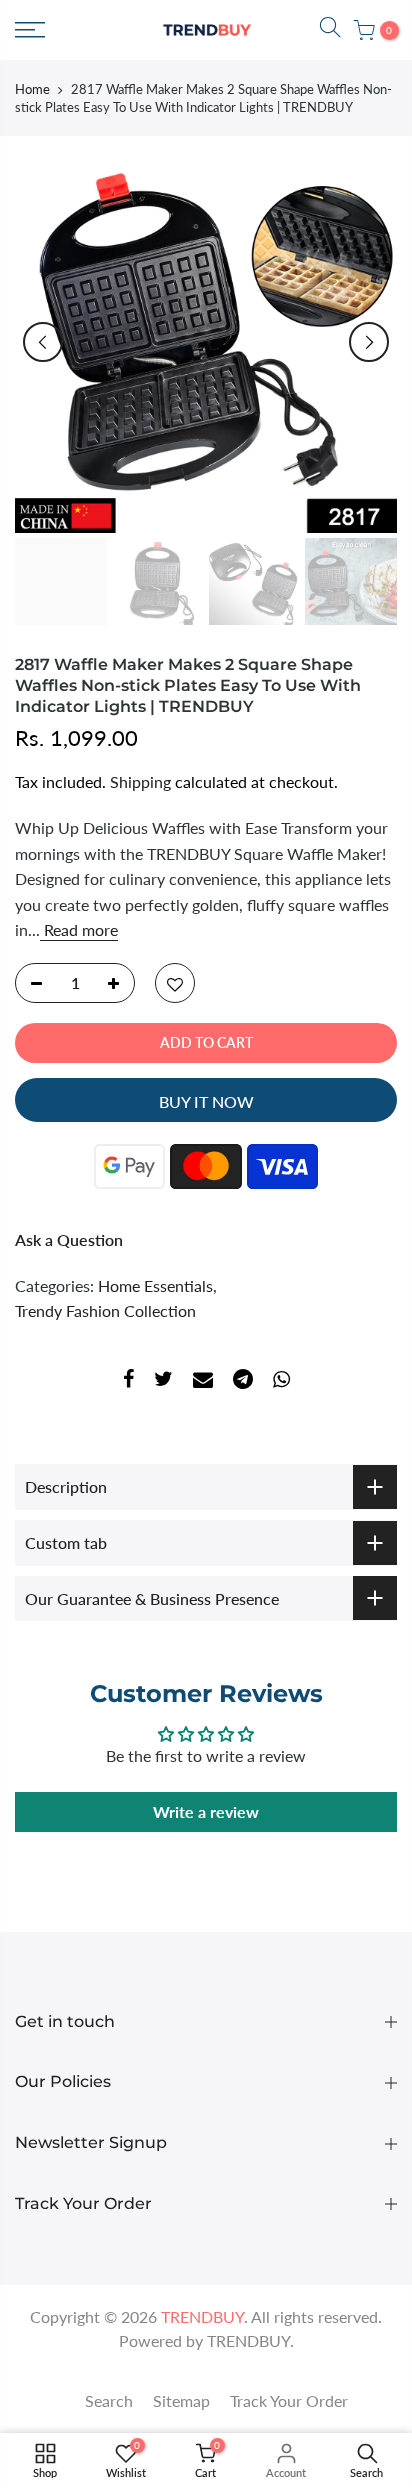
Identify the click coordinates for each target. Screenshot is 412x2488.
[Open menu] (30, 30)
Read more (79, 929)
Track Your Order (289, 2400)
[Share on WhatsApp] (281, 1382)
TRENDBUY (248, 2340)
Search (109, 2400)
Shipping (140, 782)
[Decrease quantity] (31, 984)
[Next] (369, 342)
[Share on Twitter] (163, 1382)
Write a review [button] (206, 1811)
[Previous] (43, 342)
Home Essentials (155, 1285)
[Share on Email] (203, 1382)
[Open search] (330, 30)
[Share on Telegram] (243, 1382)
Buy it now (206, 1101)
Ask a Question (69, 1239)
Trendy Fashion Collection (105, 1310)
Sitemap (181, 2400)
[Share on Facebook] (128, 1382)
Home (32, 89)
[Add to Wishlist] (175, 984)
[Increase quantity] (119, 984)
